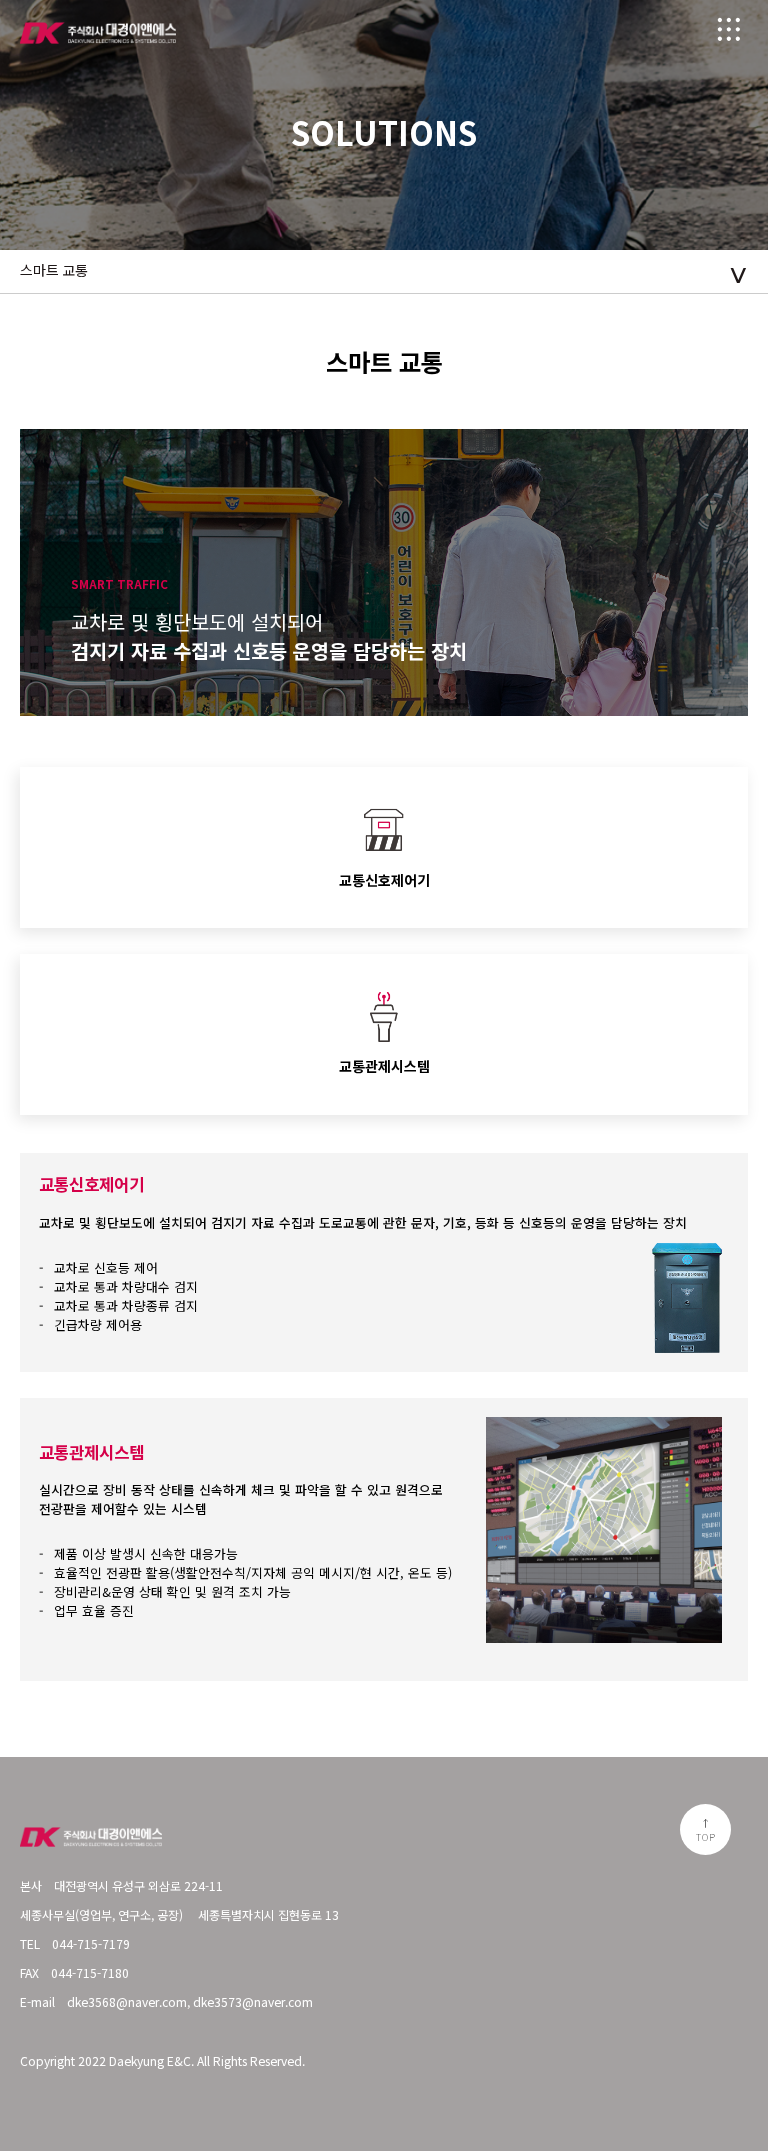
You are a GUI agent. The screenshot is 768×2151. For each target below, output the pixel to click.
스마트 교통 (54, 271)
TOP (705, 1836)
